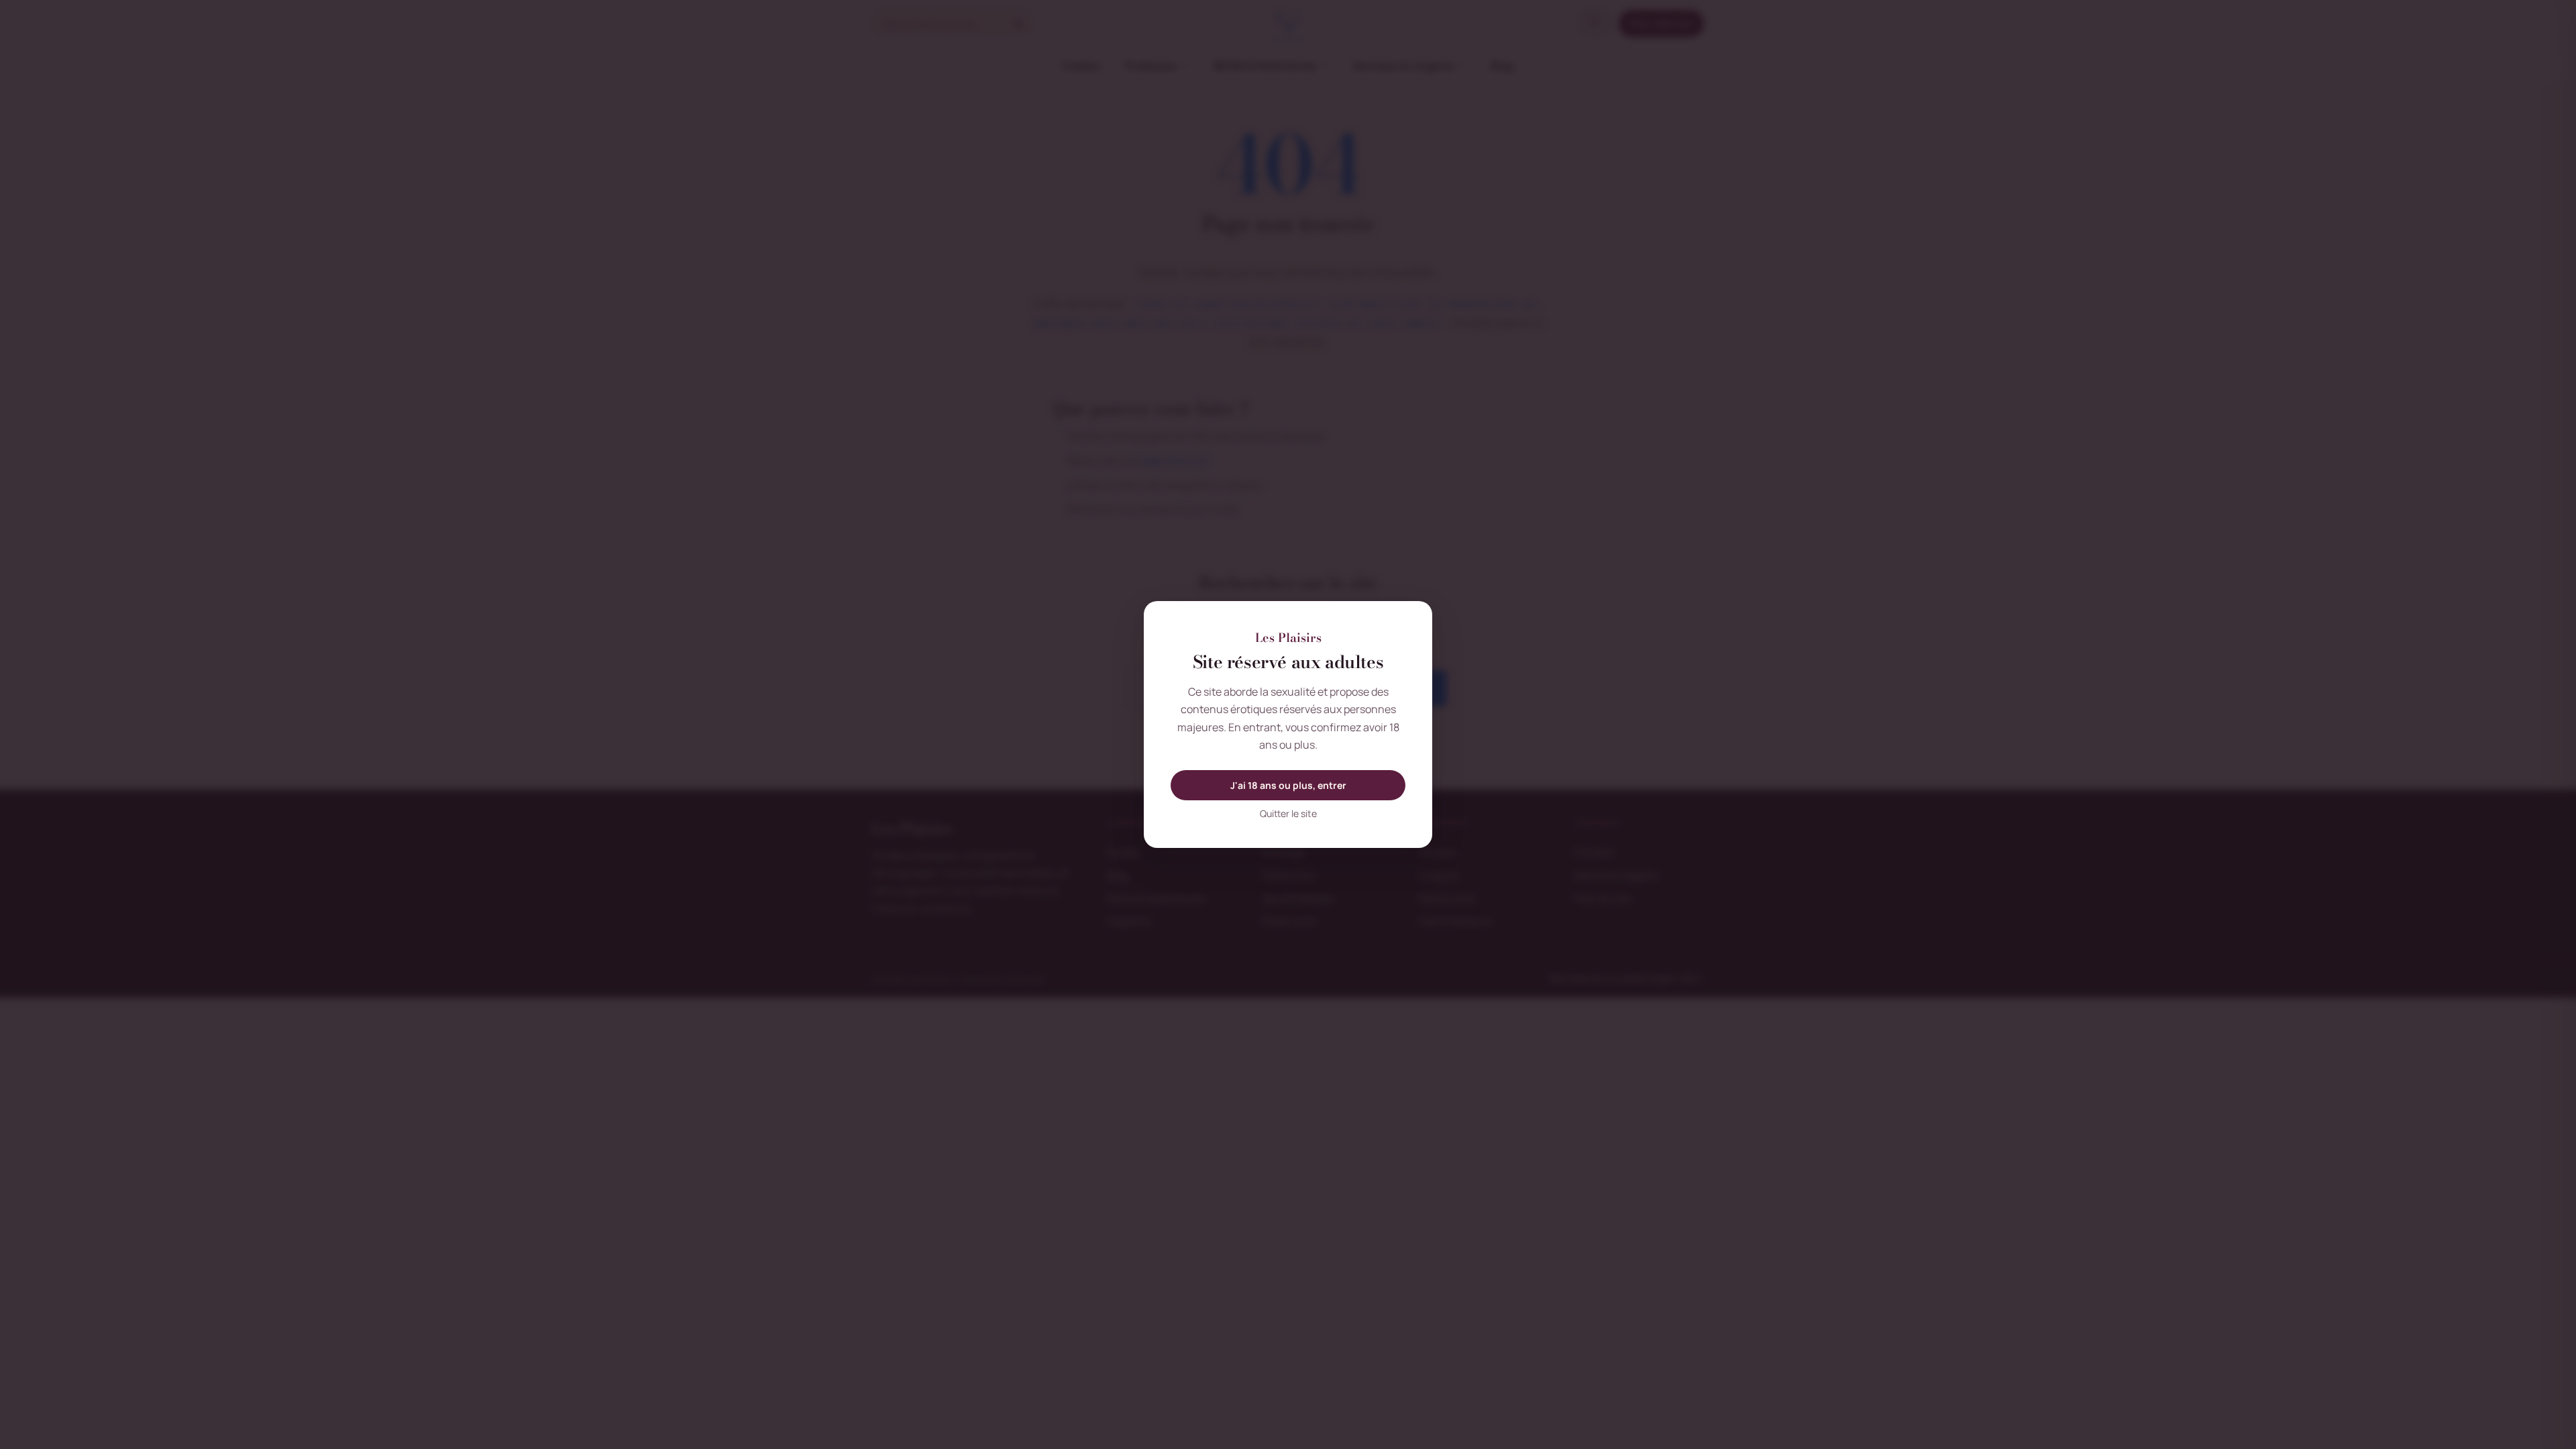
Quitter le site (1288, 813)
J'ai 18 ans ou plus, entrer (1288, 785)
